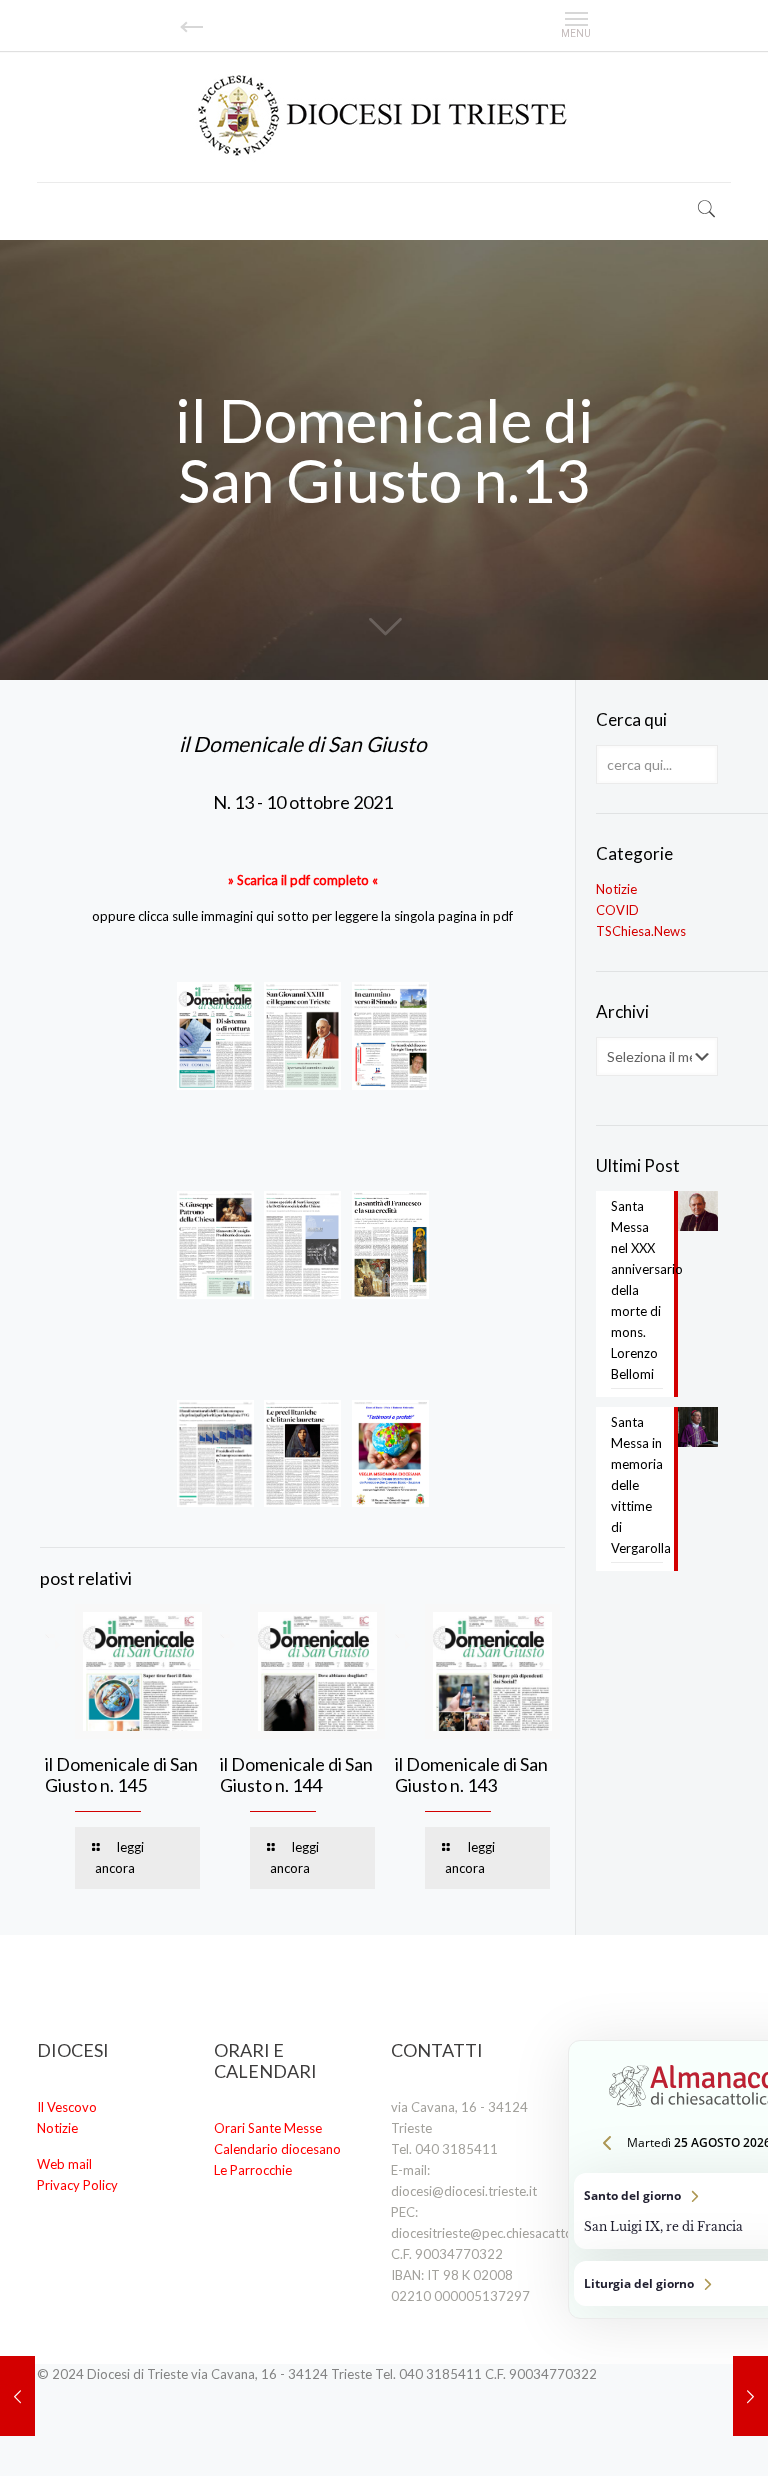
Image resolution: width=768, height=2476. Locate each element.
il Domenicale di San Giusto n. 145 (121, 1774)
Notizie (616, 889)
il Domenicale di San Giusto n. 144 (296, 1774)
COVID (617, 910)
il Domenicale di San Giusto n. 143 (471, 1774)
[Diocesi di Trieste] (384, 116)
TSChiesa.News (641, 931)
